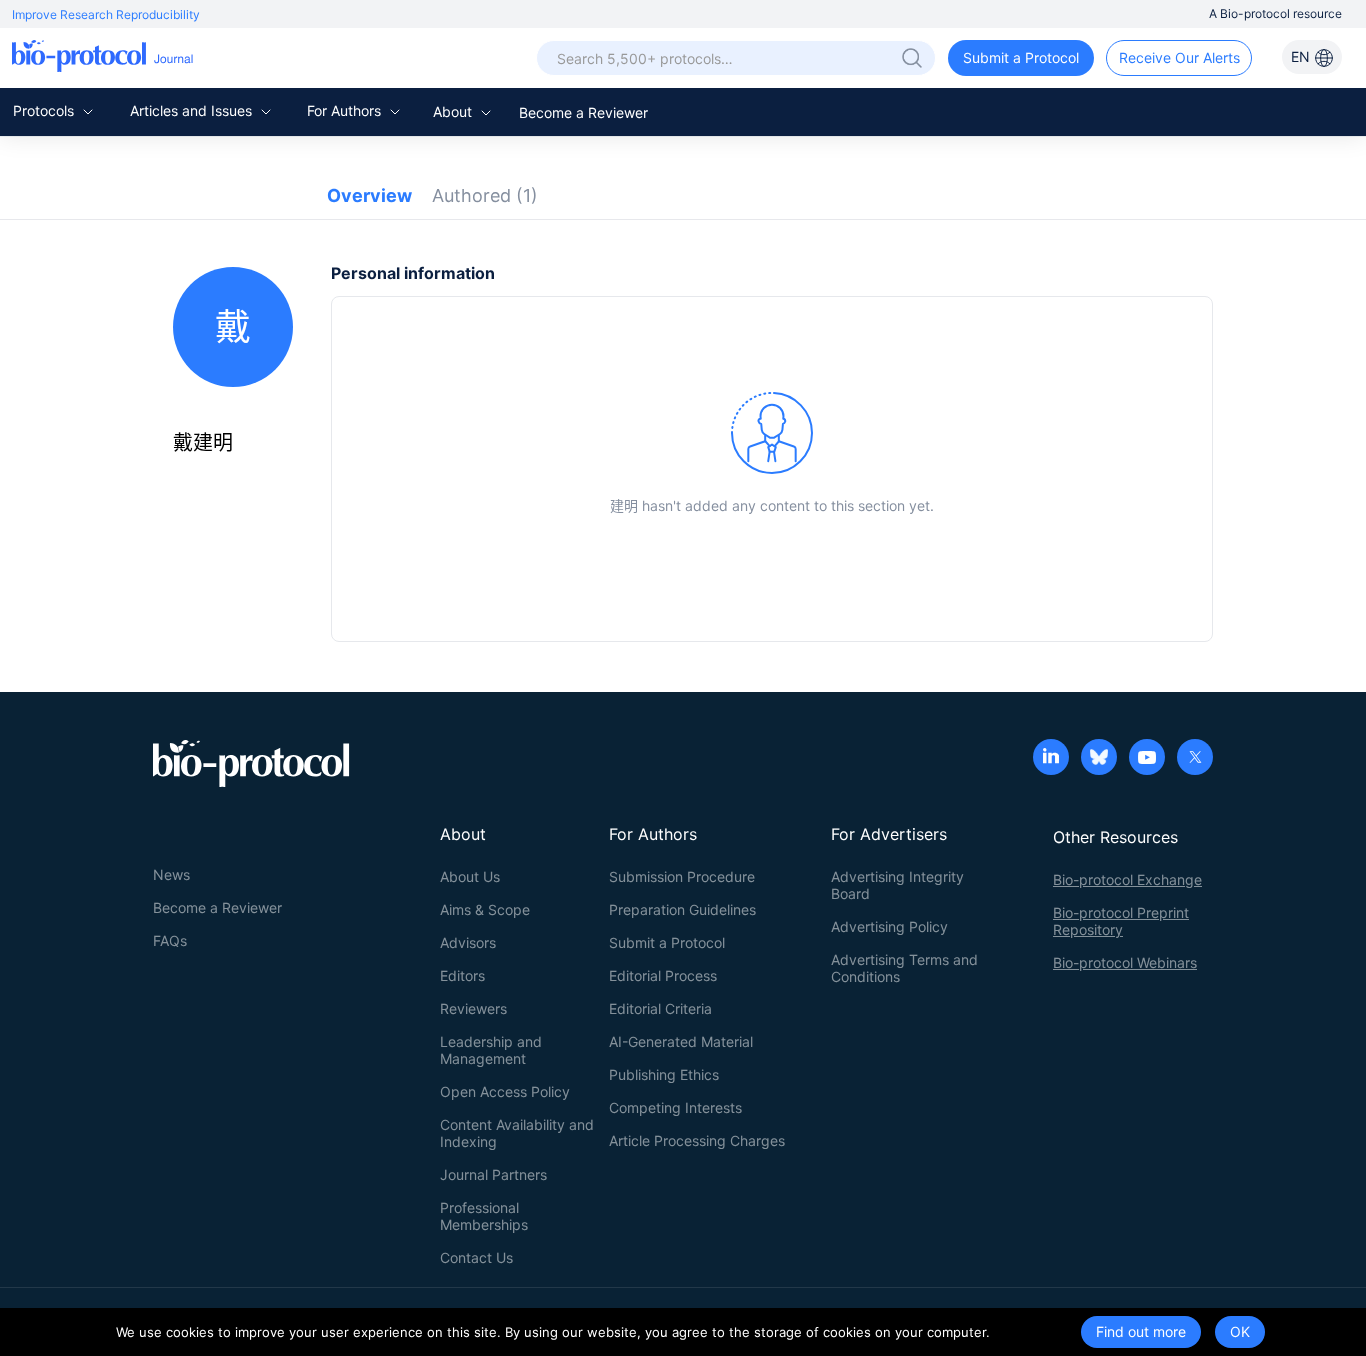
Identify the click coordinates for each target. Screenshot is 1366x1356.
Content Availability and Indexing (517, 1133)
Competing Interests (675, 1107)
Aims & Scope (485, 909)
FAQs (170, 940)
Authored (485, 195)
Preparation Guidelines (682, 909)
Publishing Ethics (664, 1074)
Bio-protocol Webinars (1125, 962)
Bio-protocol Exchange (1127, 879)
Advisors (468, 942)
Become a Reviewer (583, 112)
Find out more (1141, 1331)
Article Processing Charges (697, 1140)
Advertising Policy (889, 926)
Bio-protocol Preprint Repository (1121, 921)
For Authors (346, 110)
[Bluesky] (1099, 759)
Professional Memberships (484, 1216)
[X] (1195, 759)
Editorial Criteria (660, 1008)
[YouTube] (1147, 759)
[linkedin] (1051, 759)
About (454, 111)
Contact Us (476, 1257)
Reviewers (473, 1008)
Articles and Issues (193, 110)
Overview (369, 195)
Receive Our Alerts (1179, 57)
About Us (470, 876)
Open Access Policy (505, 1091)
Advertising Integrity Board (897, 885)
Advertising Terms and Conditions (904, 968)
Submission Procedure (682, 876)
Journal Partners (493, 1174)
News (171, 874)
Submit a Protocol (1021, 57)
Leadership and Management (491, 1050)
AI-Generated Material (681, 1041)
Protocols (45, 110)
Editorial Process (663, 975)
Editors (462, 975)
